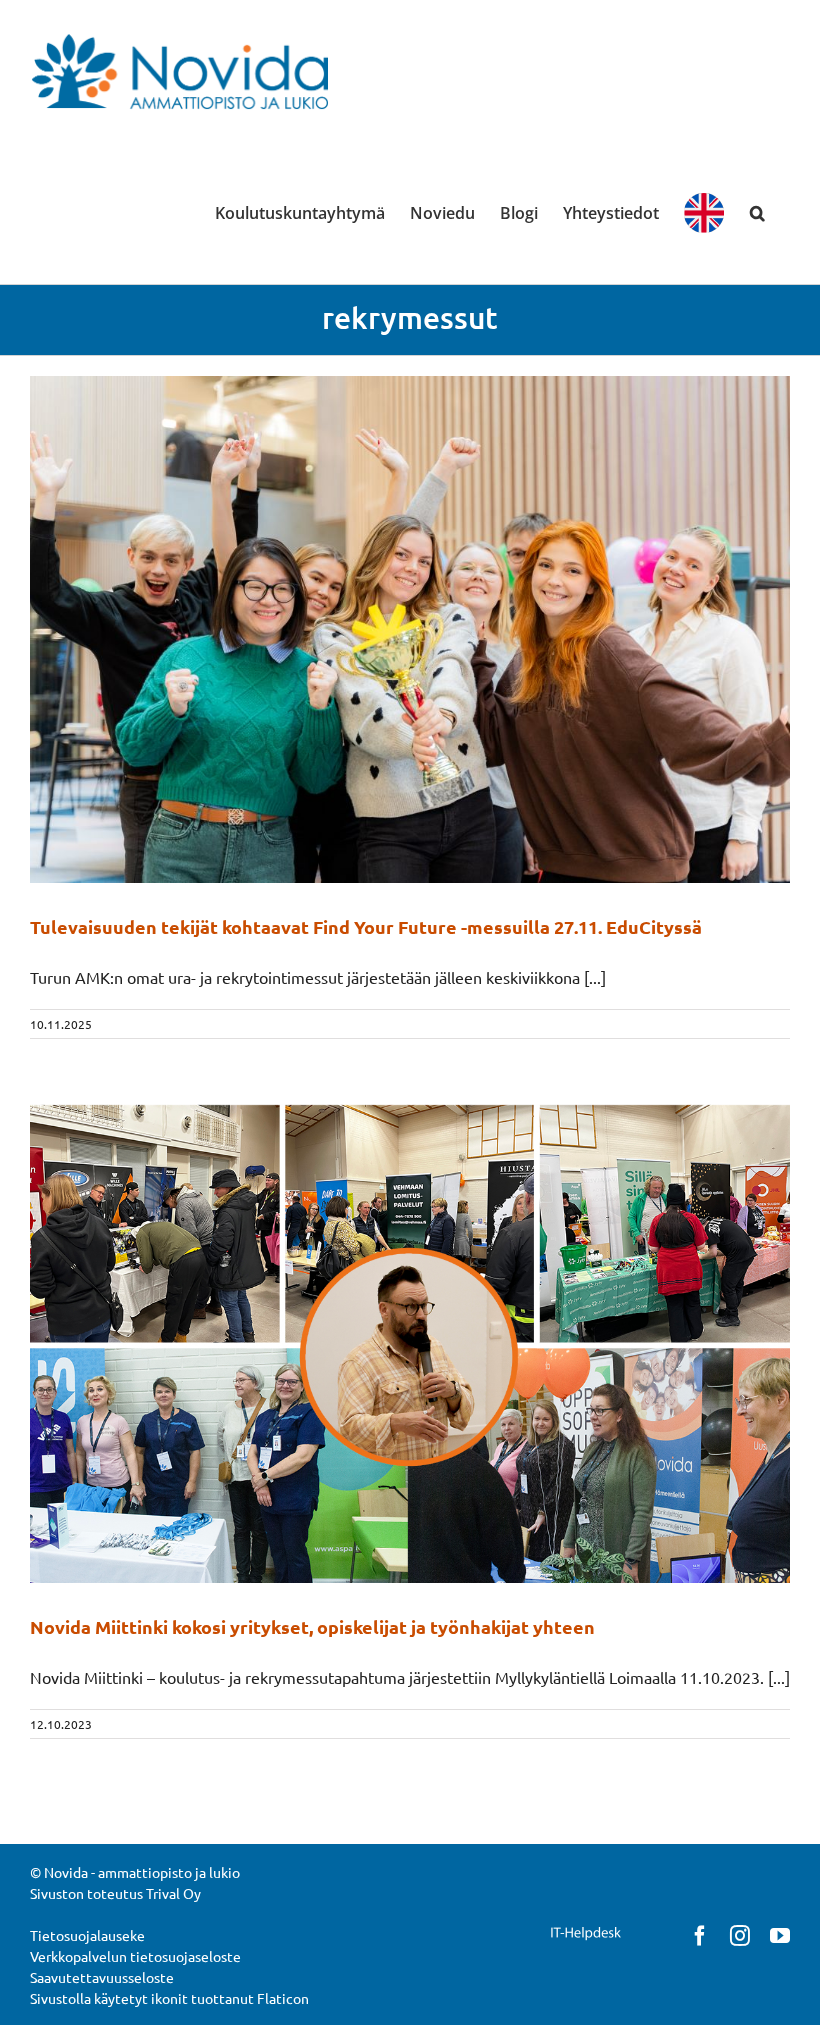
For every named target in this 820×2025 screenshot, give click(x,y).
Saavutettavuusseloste (102, 1977)
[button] (757, 213)
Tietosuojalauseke (87, 1935)
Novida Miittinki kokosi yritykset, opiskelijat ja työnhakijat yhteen (312, 1626)
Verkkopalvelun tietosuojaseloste (135, 1956)
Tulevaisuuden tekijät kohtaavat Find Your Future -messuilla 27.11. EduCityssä (366, 926)
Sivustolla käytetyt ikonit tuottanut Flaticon (169, 1998)
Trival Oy (173, 1893)
